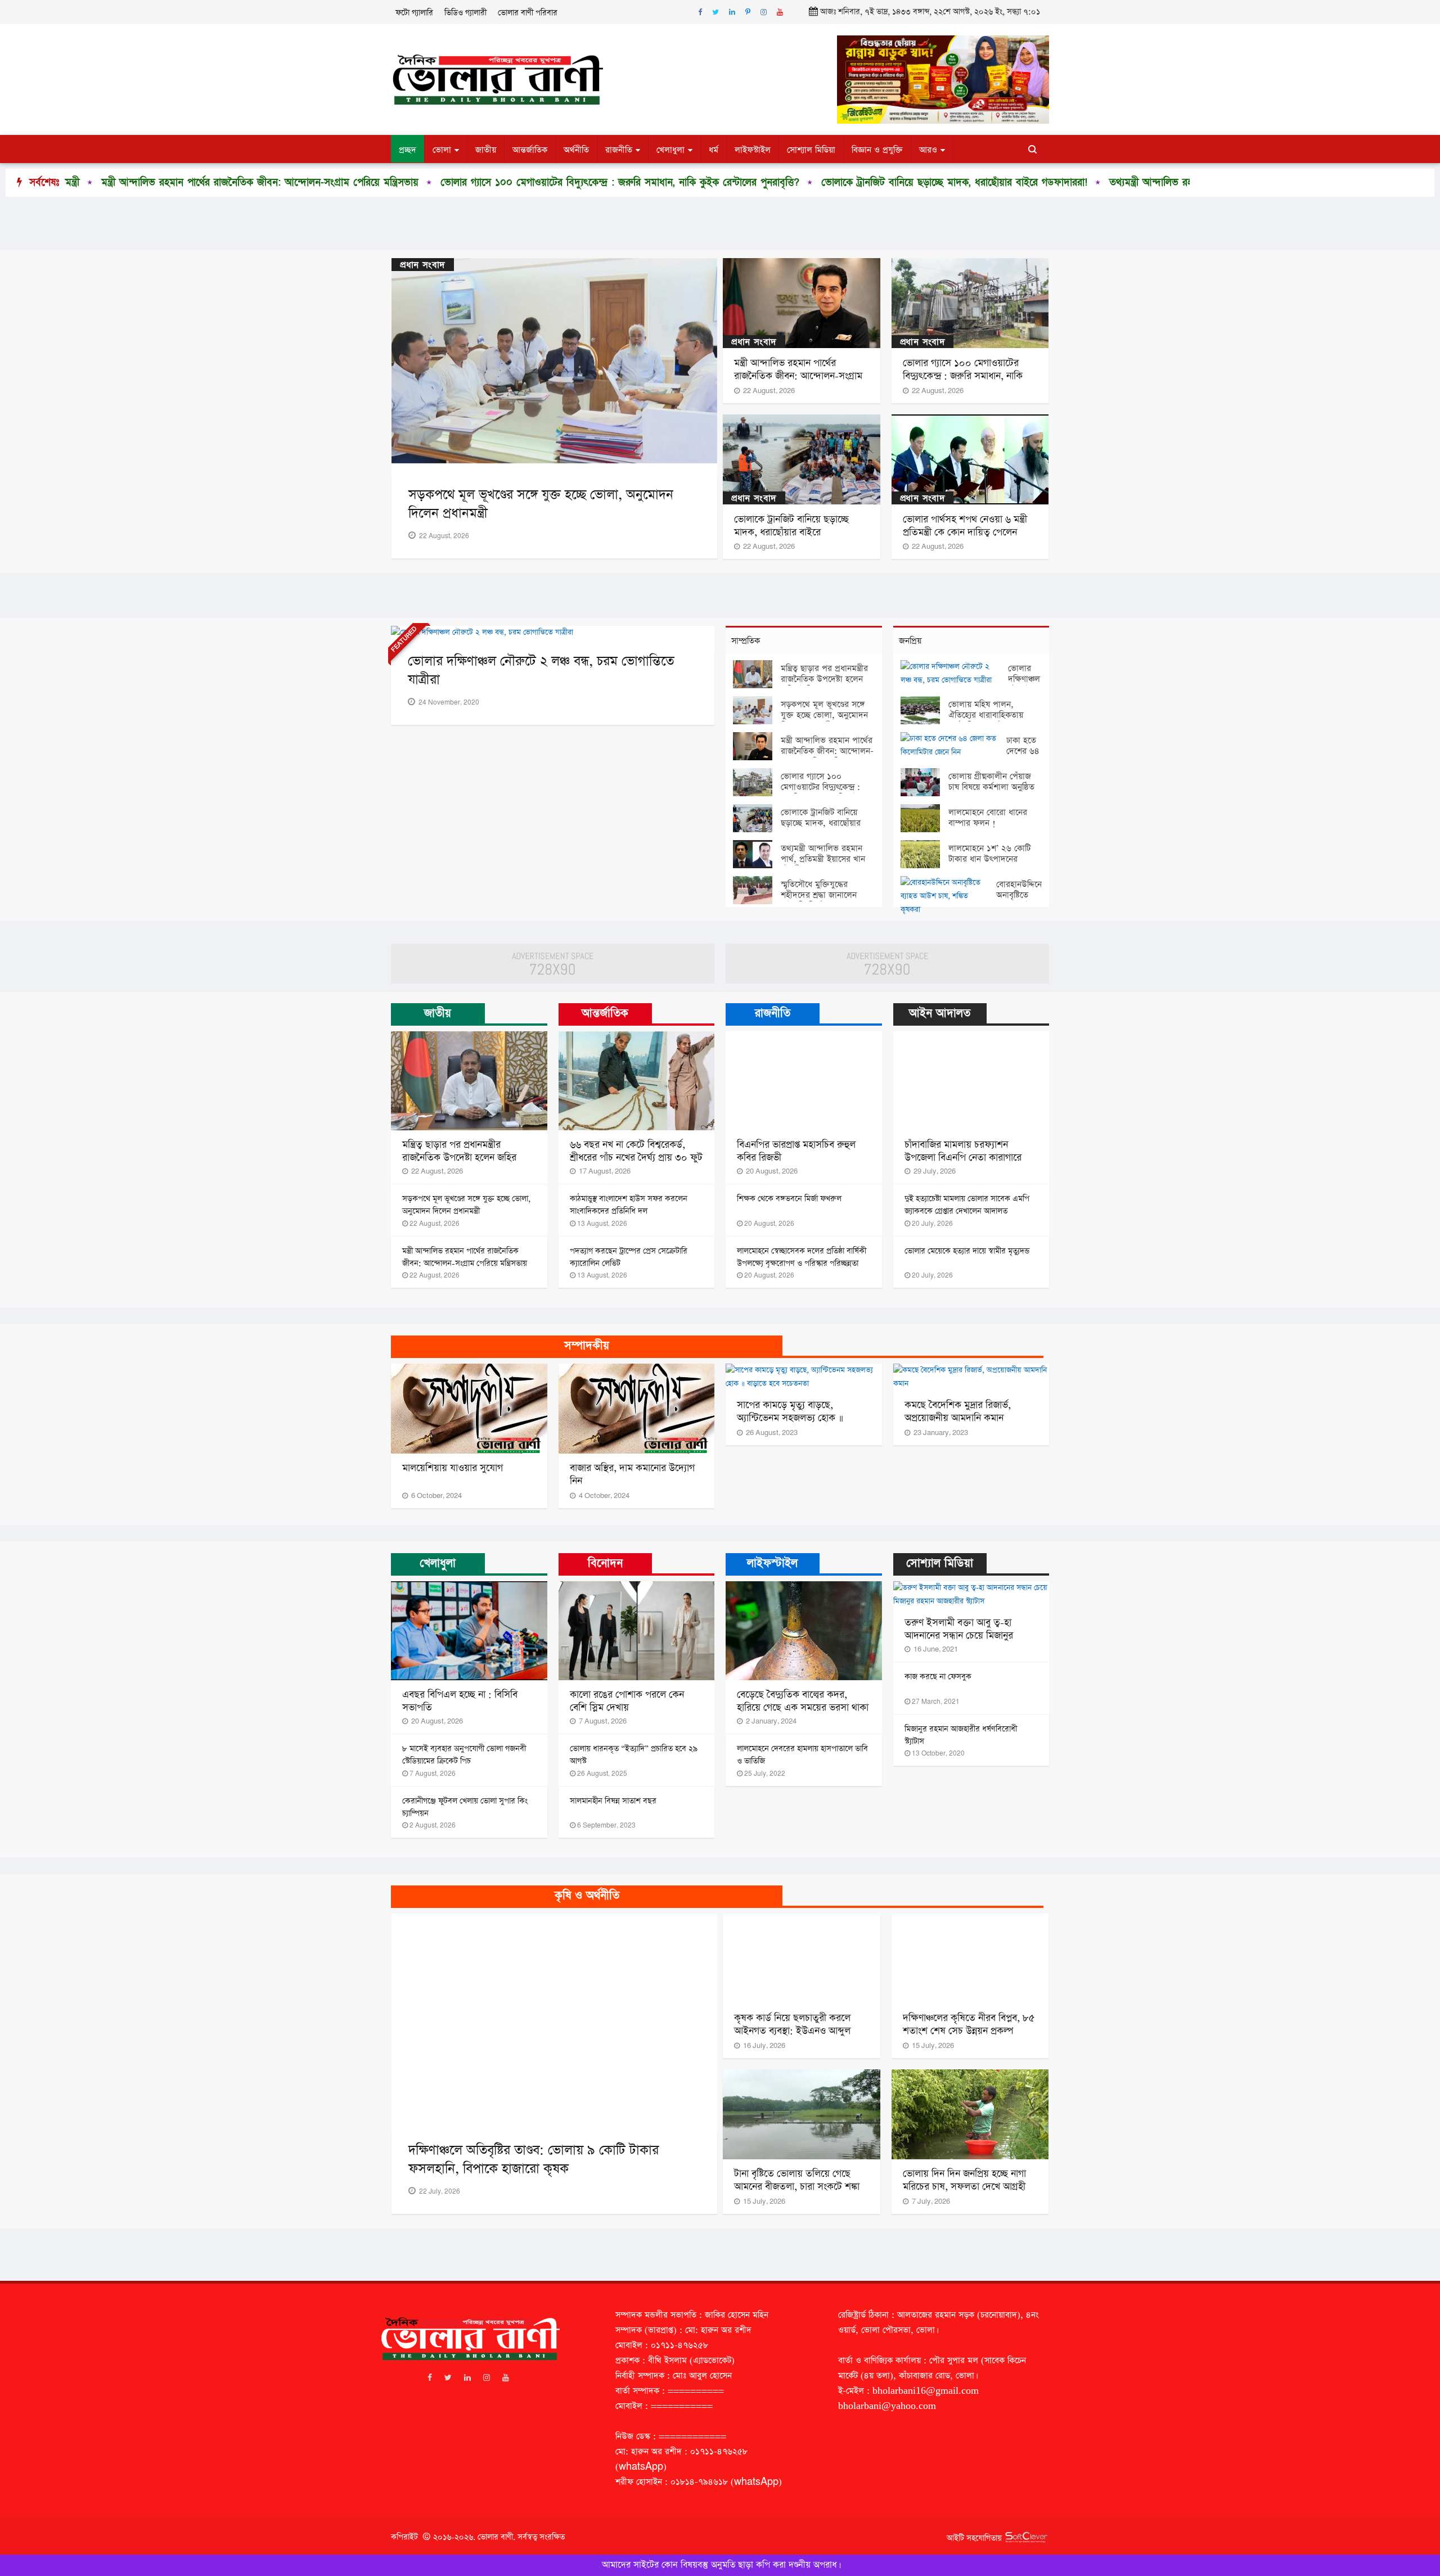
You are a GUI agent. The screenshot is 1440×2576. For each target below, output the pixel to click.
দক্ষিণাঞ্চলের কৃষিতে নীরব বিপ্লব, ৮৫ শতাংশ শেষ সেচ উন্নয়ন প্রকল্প (969, 2025)
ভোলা (442, 150)
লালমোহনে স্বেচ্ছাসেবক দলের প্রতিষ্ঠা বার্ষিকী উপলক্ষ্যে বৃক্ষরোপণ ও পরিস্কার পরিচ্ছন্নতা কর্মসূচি (802, 1264)
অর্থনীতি (576, 150)
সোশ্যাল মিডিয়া (811, 150)
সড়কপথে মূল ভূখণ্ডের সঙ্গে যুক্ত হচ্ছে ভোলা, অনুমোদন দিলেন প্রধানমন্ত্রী (824, 715)
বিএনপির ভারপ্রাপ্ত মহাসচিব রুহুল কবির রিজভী (796, 1151)
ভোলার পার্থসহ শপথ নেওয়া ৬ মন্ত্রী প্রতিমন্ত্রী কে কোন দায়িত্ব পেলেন (965, 526)
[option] (347, 183)
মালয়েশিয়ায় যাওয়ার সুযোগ (453, 1468)
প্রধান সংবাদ (423, 265)
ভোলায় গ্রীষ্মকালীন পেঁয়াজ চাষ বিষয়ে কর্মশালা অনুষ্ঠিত (991, 782)
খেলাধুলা (670, 150)
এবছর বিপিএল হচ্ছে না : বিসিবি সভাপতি (460, 1701)
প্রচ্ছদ (408, 150)
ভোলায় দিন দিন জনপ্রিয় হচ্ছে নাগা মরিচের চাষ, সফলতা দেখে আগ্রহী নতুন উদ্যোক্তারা (964, 2187)
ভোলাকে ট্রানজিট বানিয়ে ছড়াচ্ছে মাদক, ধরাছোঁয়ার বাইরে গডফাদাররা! (690, 182)
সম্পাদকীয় (587, 1346)
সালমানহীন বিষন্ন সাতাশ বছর (613, 1801)
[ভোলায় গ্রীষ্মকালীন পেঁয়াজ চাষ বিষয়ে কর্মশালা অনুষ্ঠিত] (924, 782)
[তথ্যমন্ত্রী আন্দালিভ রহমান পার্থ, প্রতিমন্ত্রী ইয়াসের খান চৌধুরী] (757, 854)
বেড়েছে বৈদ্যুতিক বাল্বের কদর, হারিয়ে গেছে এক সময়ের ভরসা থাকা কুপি (803, 1708)
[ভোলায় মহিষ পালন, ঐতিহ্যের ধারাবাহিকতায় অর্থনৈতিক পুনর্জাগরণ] (924, 710)
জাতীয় (486, 150)
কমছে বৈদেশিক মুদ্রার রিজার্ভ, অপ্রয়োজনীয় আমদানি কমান (958, 1412)
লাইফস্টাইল (753, 150)
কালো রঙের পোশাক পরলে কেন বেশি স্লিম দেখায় (627, 1701)
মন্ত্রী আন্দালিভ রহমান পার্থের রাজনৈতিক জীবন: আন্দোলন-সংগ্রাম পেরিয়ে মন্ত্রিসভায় (798, 376)
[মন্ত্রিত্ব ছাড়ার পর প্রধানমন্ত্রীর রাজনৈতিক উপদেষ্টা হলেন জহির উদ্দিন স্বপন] (757, 674)
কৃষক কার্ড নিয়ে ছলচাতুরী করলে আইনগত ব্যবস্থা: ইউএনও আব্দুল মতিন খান (792, 2031)
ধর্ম (714, 150)
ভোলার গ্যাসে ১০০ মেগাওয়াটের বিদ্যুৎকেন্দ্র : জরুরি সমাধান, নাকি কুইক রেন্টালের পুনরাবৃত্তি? (356, 182)
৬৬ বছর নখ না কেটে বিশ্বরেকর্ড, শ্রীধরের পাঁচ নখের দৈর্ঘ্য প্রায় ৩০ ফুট (636, 1151)
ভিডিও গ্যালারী (465, 13)
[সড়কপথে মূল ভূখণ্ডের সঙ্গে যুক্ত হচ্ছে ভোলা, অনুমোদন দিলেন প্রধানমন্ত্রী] (757, 710)
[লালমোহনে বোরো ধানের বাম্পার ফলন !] (924, 818)
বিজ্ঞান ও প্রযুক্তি (877, 150)
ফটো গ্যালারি (414, 13)
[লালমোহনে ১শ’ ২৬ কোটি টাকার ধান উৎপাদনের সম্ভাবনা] (924, 854)
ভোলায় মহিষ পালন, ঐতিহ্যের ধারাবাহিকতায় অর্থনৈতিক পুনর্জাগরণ (986, 715)
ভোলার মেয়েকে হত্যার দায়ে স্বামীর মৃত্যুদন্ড (967, 1251)
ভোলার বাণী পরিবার (528, 13)
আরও (928, 150)
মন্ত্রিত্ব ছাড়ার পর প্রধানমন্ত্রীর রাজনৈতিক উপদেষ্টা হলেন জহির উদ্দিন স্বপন (824, 679)
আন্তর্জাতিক (530, 150)
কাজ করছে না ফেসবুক (938, 1677)
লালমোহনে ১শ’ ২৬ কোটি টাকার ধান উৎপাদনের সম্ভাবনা (989, 859)
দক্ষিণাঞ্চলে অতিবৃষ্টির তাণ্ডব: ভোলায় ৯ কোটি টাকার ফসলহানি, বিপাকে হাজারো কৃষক (534, 2160)
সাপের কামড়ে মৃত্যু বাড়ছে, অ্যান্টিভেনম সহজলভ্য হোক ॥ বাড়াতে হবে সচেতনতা (790, 1418)
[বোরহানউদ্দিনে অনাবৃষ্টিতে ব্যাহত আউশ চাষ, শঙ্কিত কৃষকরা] (949, 896)
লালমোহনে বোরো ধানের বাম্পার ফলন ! (988, 818)
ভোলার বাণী (495, 2537)
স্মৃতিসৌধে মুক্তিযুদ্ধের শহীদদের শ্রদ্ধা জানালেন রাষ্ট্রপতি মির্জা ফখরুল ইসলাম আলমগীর (819, 900)
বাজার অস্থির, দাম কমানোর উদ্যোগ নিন (632, 1475)
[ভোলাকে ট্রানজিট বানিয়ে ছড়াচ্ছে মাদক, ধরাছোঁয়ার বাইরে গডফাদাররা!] (757, 818)
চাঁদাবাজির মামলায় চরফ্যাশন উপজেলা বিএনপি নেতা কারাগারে (963, 1151)
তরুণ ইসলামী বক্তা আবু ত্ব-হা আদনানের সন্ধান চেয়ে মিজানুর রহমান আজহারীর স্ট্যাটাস (959, 1636)
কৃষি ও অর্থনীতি (587, 1896)
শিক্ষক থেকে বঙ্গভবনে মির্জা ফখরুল (789, 1199)
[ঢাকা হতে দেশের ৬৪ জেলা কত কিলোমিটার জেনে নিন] (954, 746)
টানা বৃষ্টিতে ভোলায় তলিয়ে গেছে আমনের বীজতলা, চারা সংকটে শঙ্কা (797, 2180)
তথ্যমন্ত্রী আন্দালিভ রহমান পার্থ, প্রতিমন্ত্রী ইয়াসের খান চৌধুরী (960, 182)
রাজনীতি (619, 150)
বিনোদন (605, 1563)
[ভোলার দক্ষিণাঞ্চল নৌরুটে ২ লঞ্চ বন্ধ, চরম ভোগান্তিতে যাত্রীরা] (955, 674)
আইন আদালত (940, 1013)
